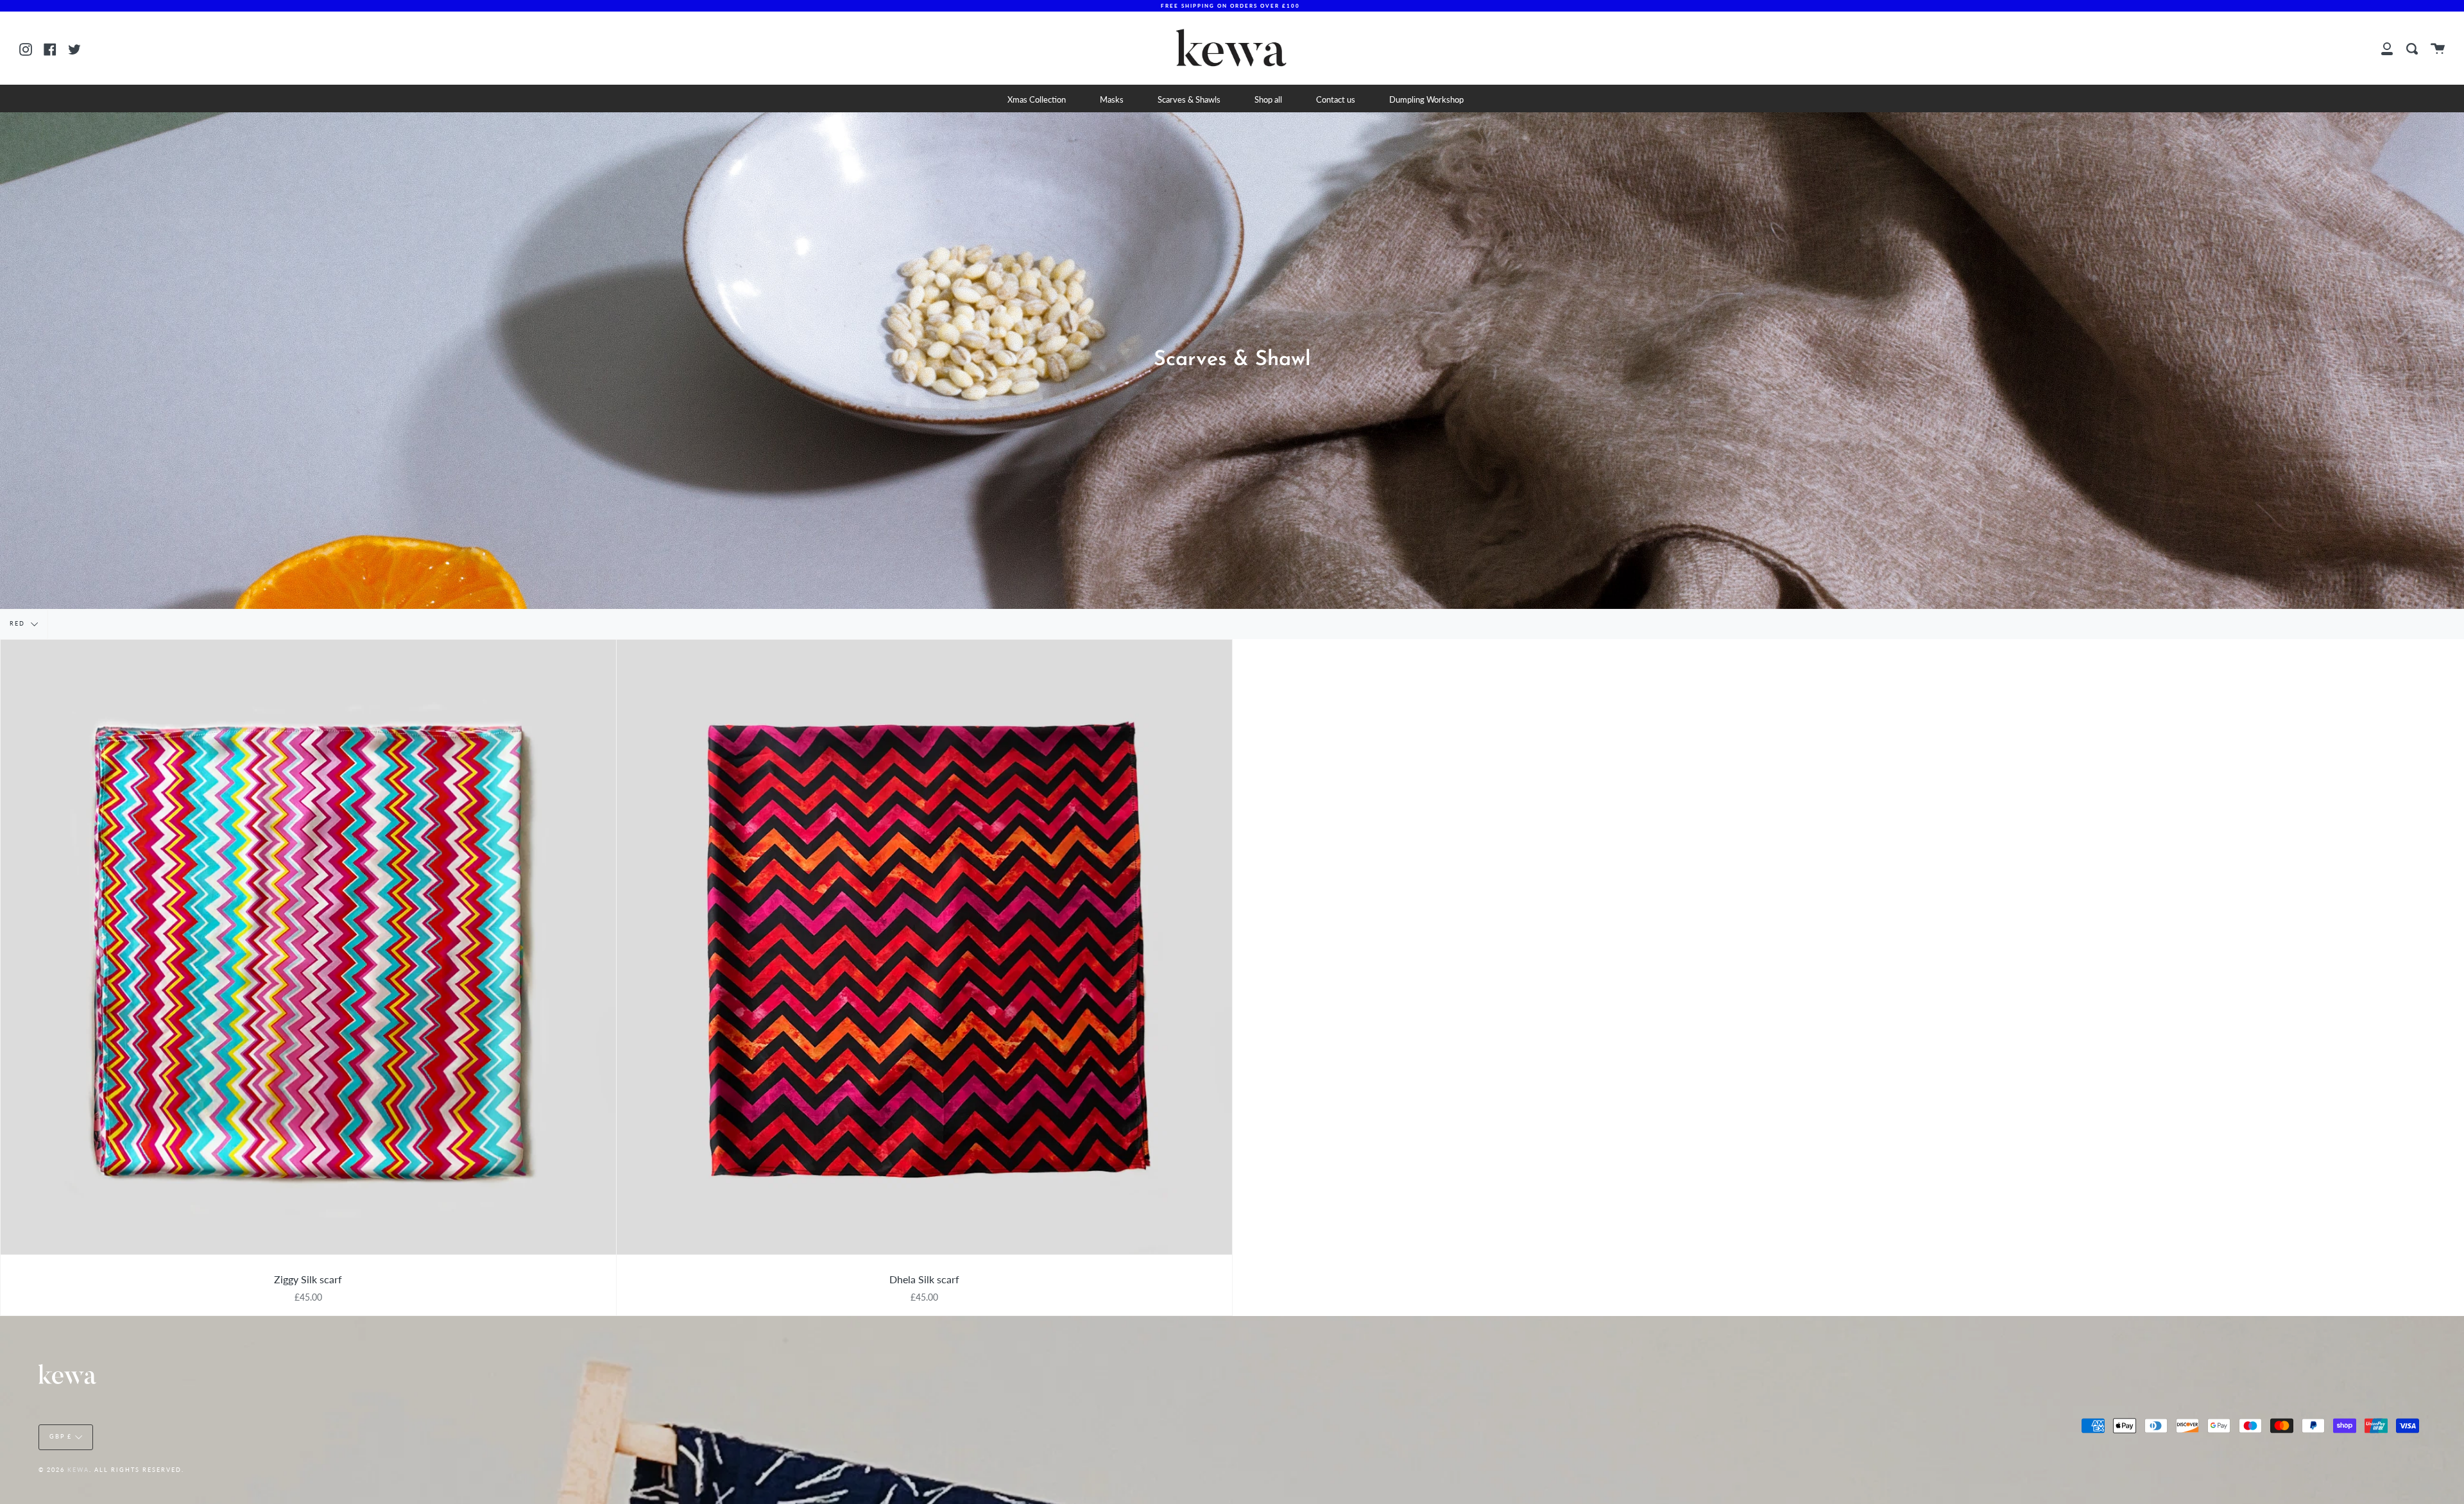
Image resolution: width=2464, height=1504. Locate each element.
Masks (1112, 99)
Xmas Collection (1037, 99)
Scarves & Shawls (1189, 99)
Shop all (1268, 99)
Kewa (78, 1470)
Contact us (1336, 99)
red (19, 623)
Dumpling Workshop (1426, 99)
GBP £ (61, 1436)
